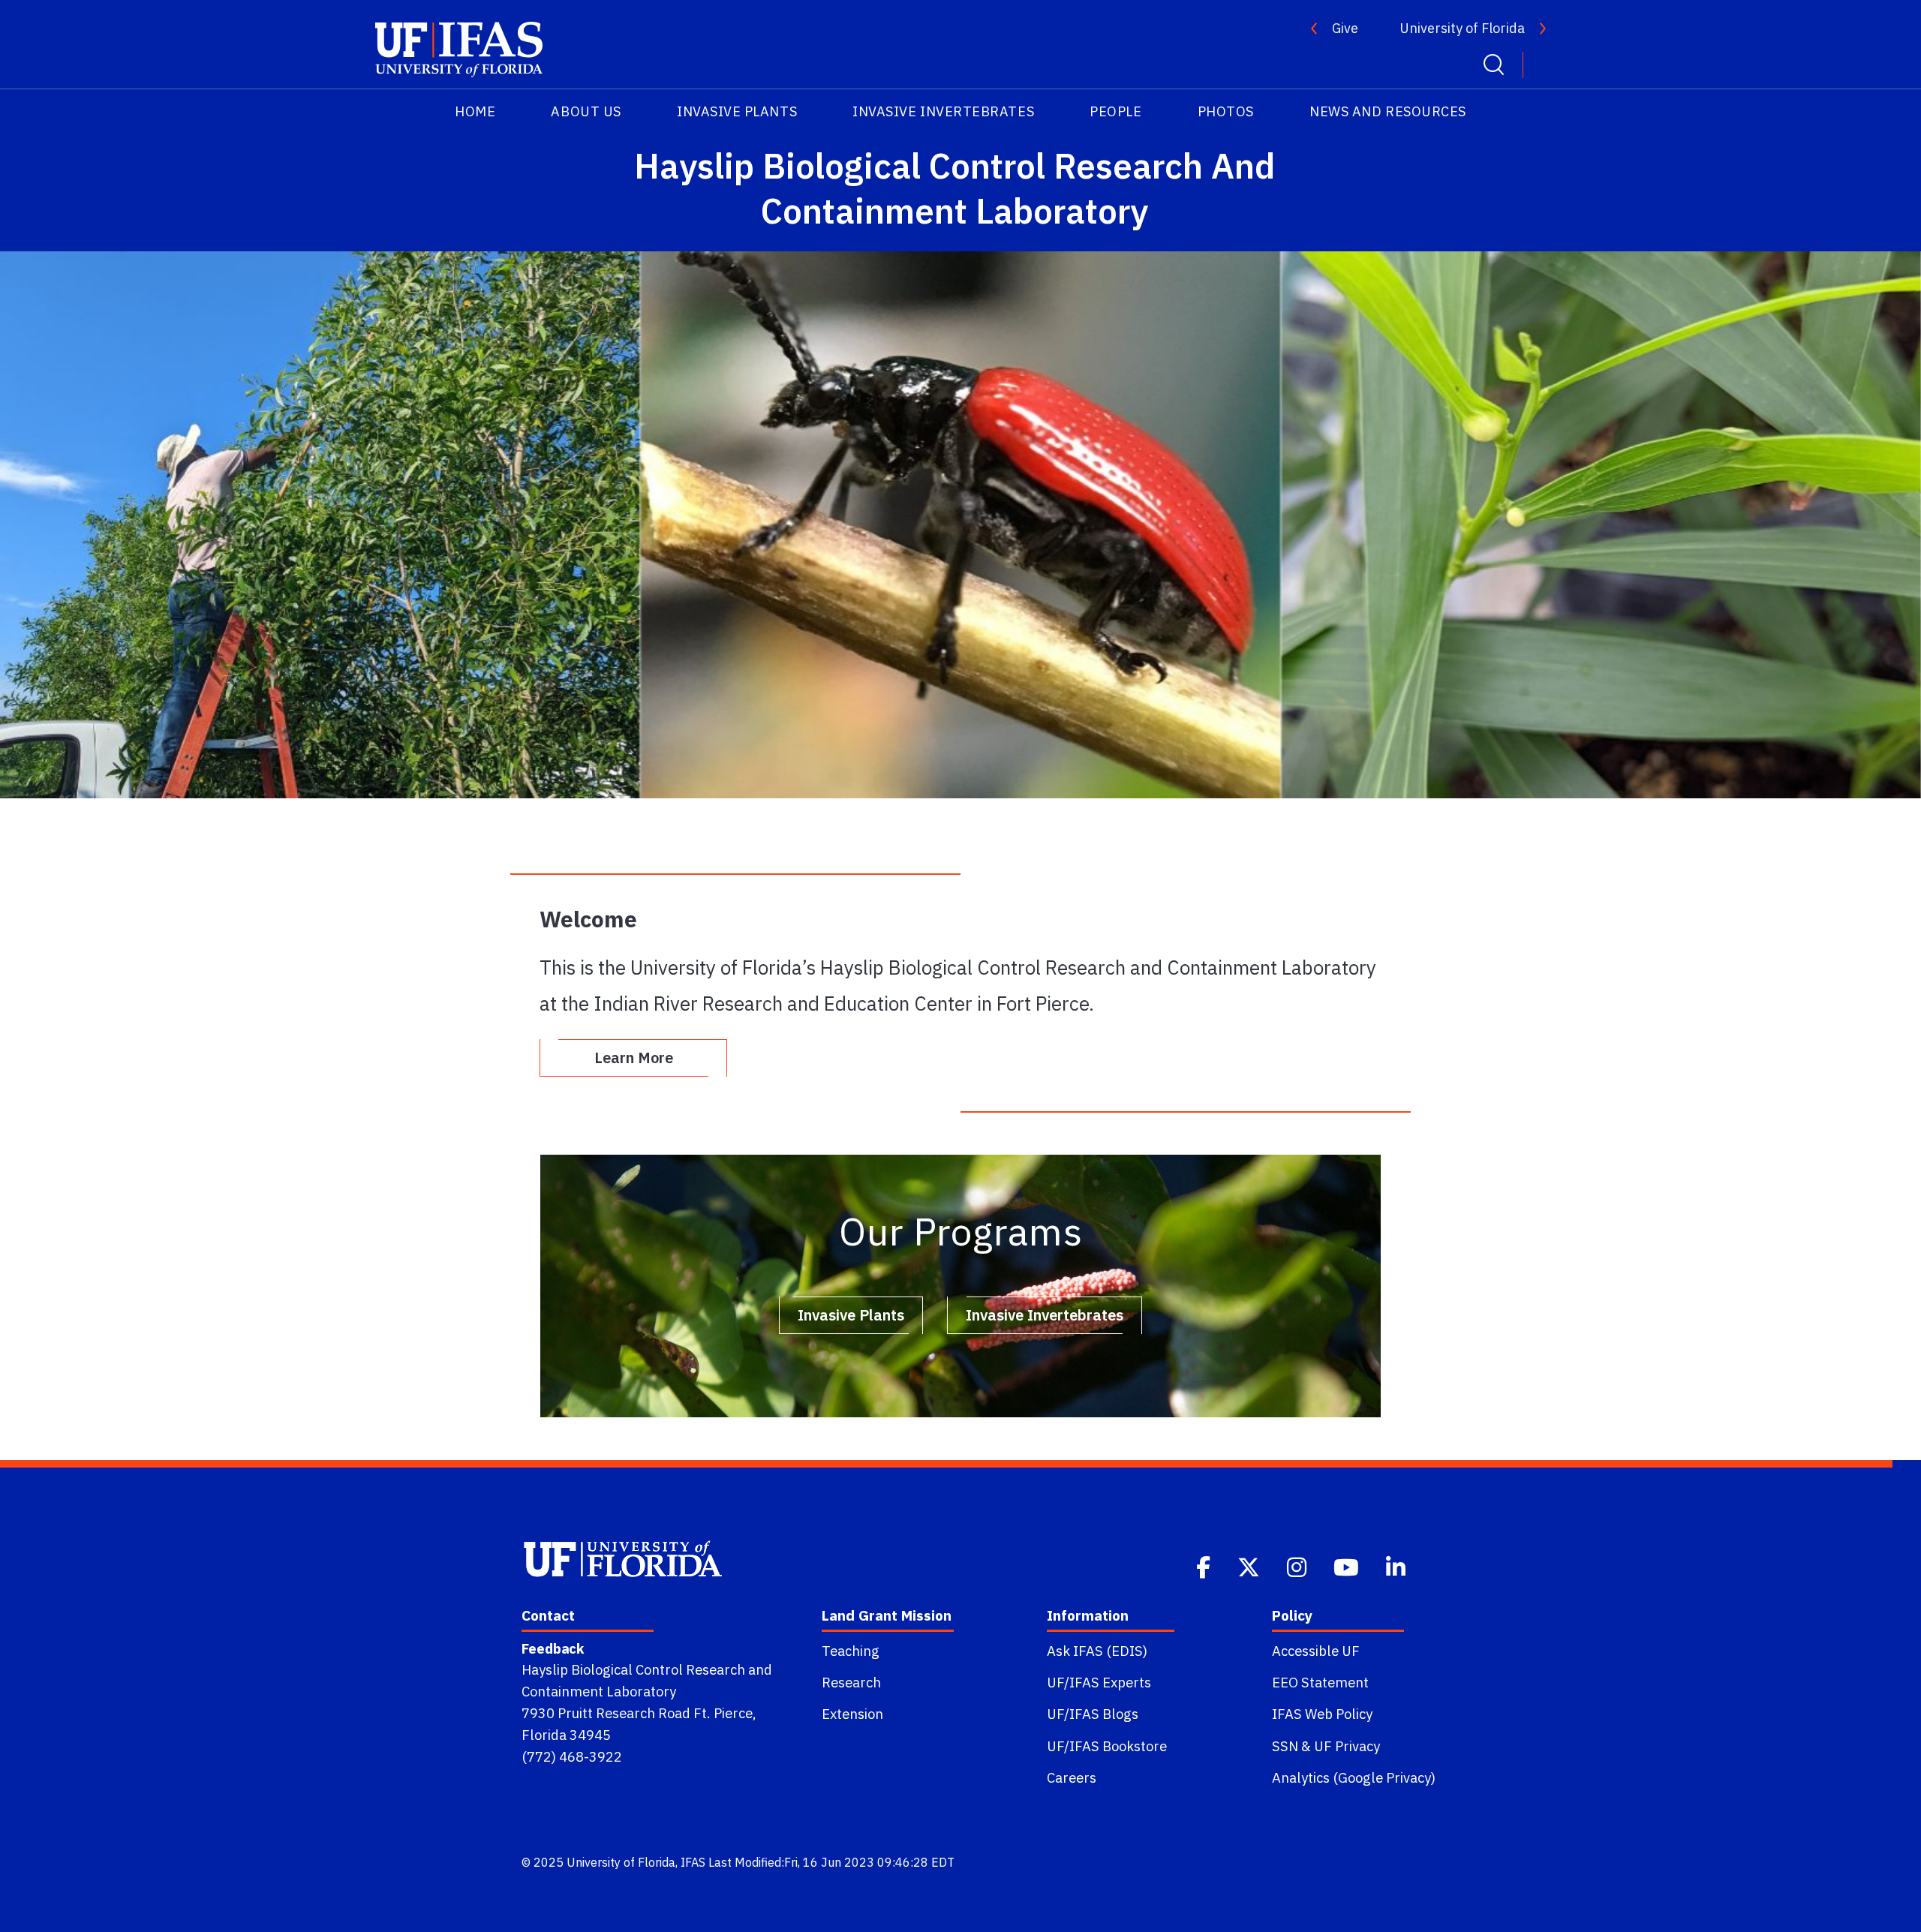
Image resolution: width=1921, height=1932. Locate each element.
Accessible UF (1316, 1651)
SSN (1285, 1746)
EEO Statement (1320, 1682)
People (1115, 111)
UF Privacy (1347, 1746)
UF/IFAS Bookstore (1107, 1746)
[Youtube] (1348, 1566)
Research (851, 1682)
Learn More (634, 1058)
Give (1345, 28)
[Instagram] (1298, 1566)
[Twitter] (1250, 1566)
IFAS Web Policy (1322, 1714)
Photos (1226, 111)
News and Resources (1388, 111)
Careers (1072, 1777)
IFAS (693, 1862)
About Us (586, 111)
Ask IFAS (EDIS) (1097, 1651)
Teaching (851, 1651)
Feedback (553, 1648)
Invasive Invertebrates (943, 111)
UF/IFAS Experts (1099, 1682)
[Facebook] (1205, 1566)
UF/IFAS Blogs (1093, 1714)
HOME (475, 111)
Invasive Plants (737, 111)
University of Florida (1462, 28)
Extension (852, 1714)
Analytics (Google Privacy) (1354, 1777)
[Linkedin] (1397, 1566)
